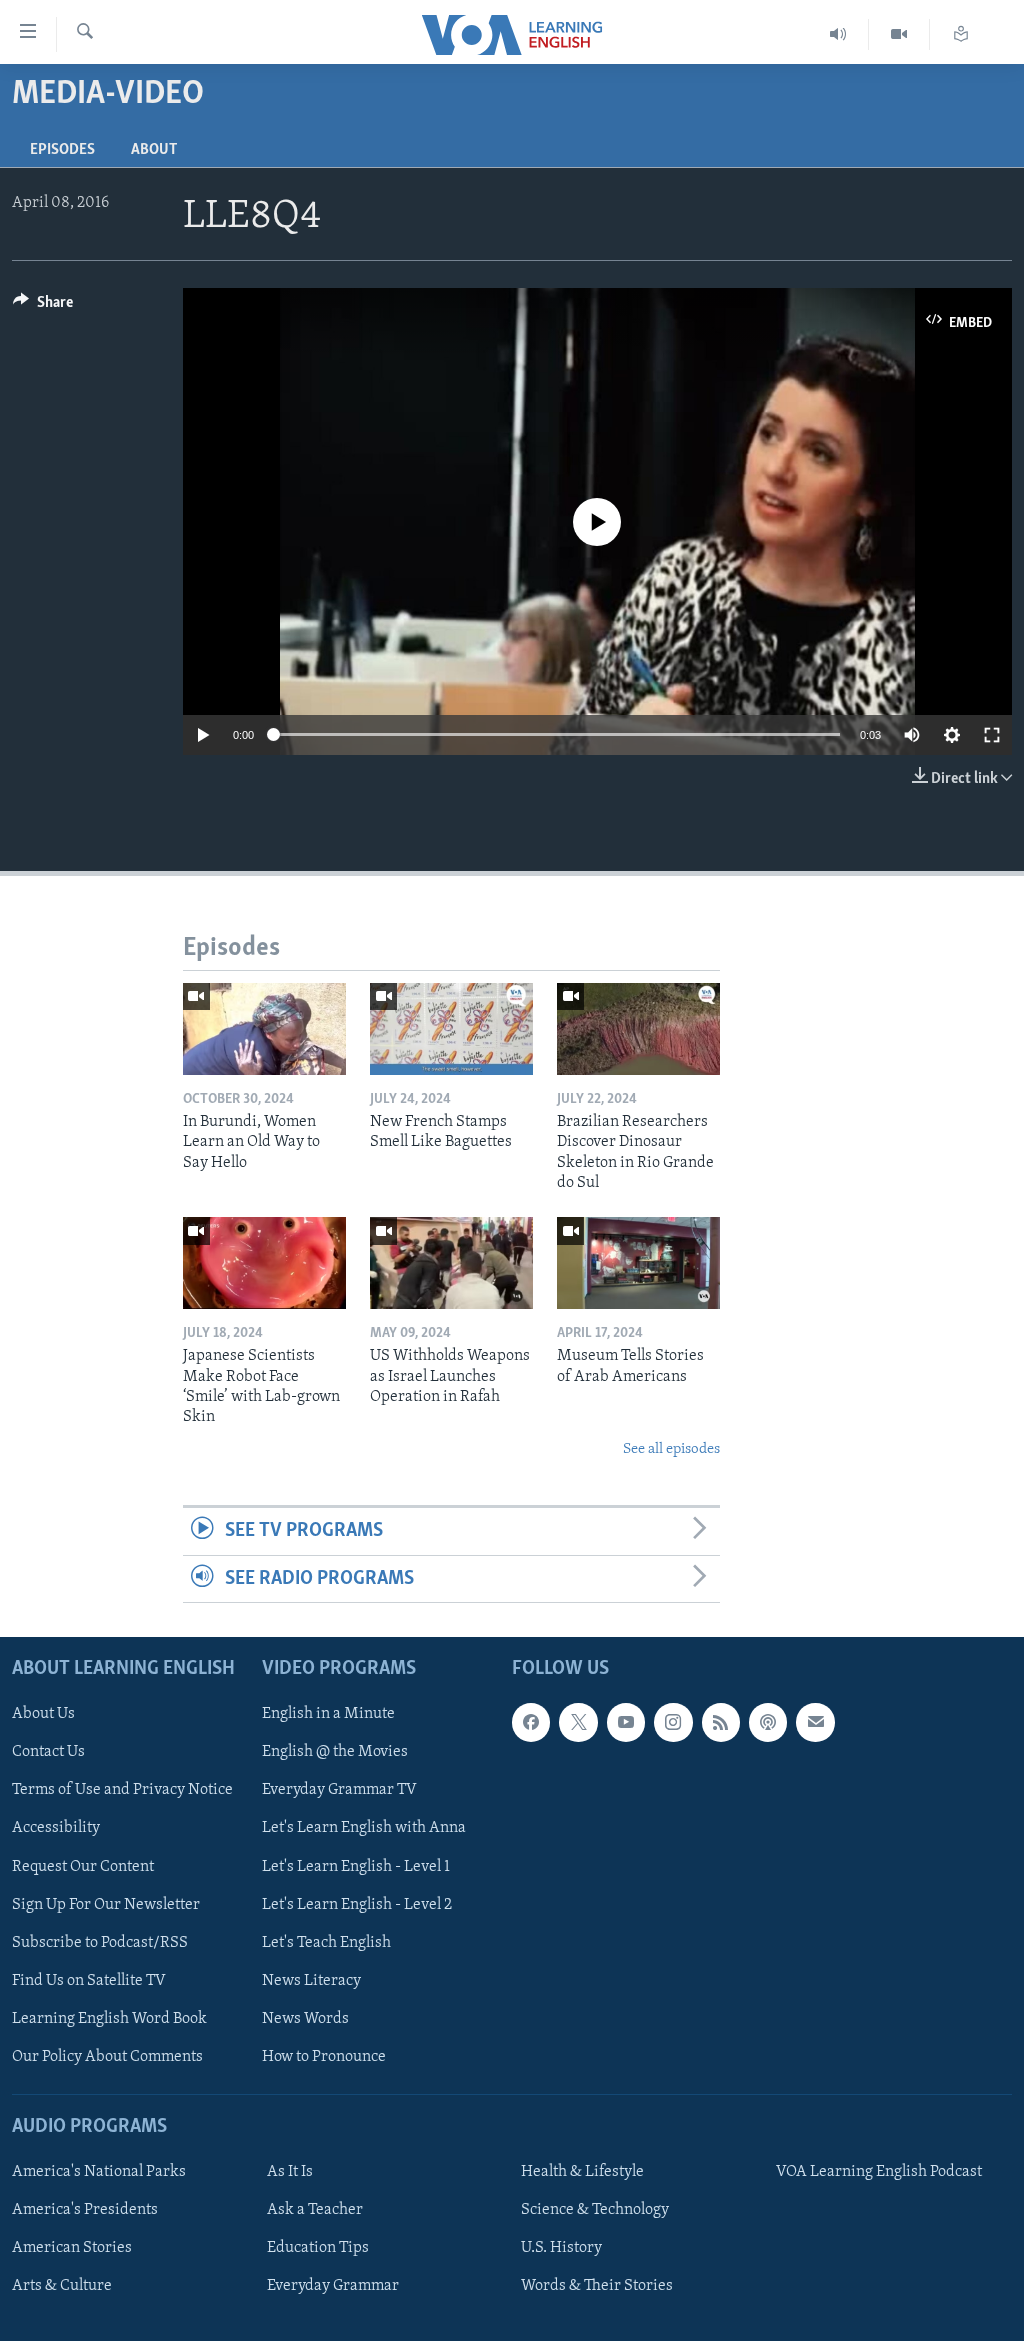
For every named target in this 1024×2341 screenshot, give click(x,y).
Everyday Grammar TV (339, 1790)
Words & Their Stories (597, 2286)
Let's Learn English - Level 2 (357, 1905)
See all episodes (671, 1449)
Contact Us (48, 1752)
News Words (305, 2019)
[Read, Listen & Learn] (961, 34)
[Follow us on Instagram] (673, 1722)
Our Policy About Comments (107, 2057)
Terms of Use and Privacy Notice (122, 1790)
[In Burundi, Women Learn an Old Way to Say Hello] (264, 1029)
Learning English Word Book (109, 2019)
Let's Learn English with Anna (364, 1828)
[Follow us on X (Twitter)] (578, 1722)
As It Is (290, 2172)
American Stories (72, 2248)
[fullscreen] (992, 735)
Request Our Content (83, 1866)
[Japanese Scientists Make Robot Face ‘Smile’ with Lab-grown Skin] (264, 1263)
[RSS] (721, 1722)
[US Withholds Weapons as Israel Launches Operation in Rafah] (451, 1263)
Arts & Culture (62, 2286)
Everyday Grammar (333, 2286)
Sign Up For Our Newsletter (106, 1905)
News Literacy (311, 1981)
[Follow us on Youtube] (626, 1722)
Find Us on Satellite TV (89, 1981)
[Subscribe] (815, 1722)
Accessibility (56, 1828)
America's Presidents (85, 2210)
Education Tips (318, 2248)
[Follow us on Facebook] (531, 1722)
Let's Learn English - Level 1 (356, 1866)
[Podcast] (768, 1722)
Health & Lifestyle (582, 2172)
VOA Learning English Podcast (879, 2172)
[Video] (899, 34)
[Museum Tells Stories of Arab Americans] (638, 1263)
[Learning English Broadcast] (838, 34)
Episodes (62, 150)
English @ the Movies (335, 1752)
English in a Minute (328, 1714)
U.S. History (561, 2248)
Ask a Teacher (315, 2210)
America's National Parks (99, 2172)
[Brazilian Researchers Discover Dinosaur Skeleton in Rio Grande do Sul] (638, 1029)
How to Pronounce (324, 2057)
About (154, 150)
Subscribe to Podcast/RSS (100, 1943)
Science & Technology (595, 2210)
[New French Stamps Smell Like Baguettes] (451, 1029)
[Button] (43, 307)
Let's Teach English (326, 1943)
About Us (43, 1714)
